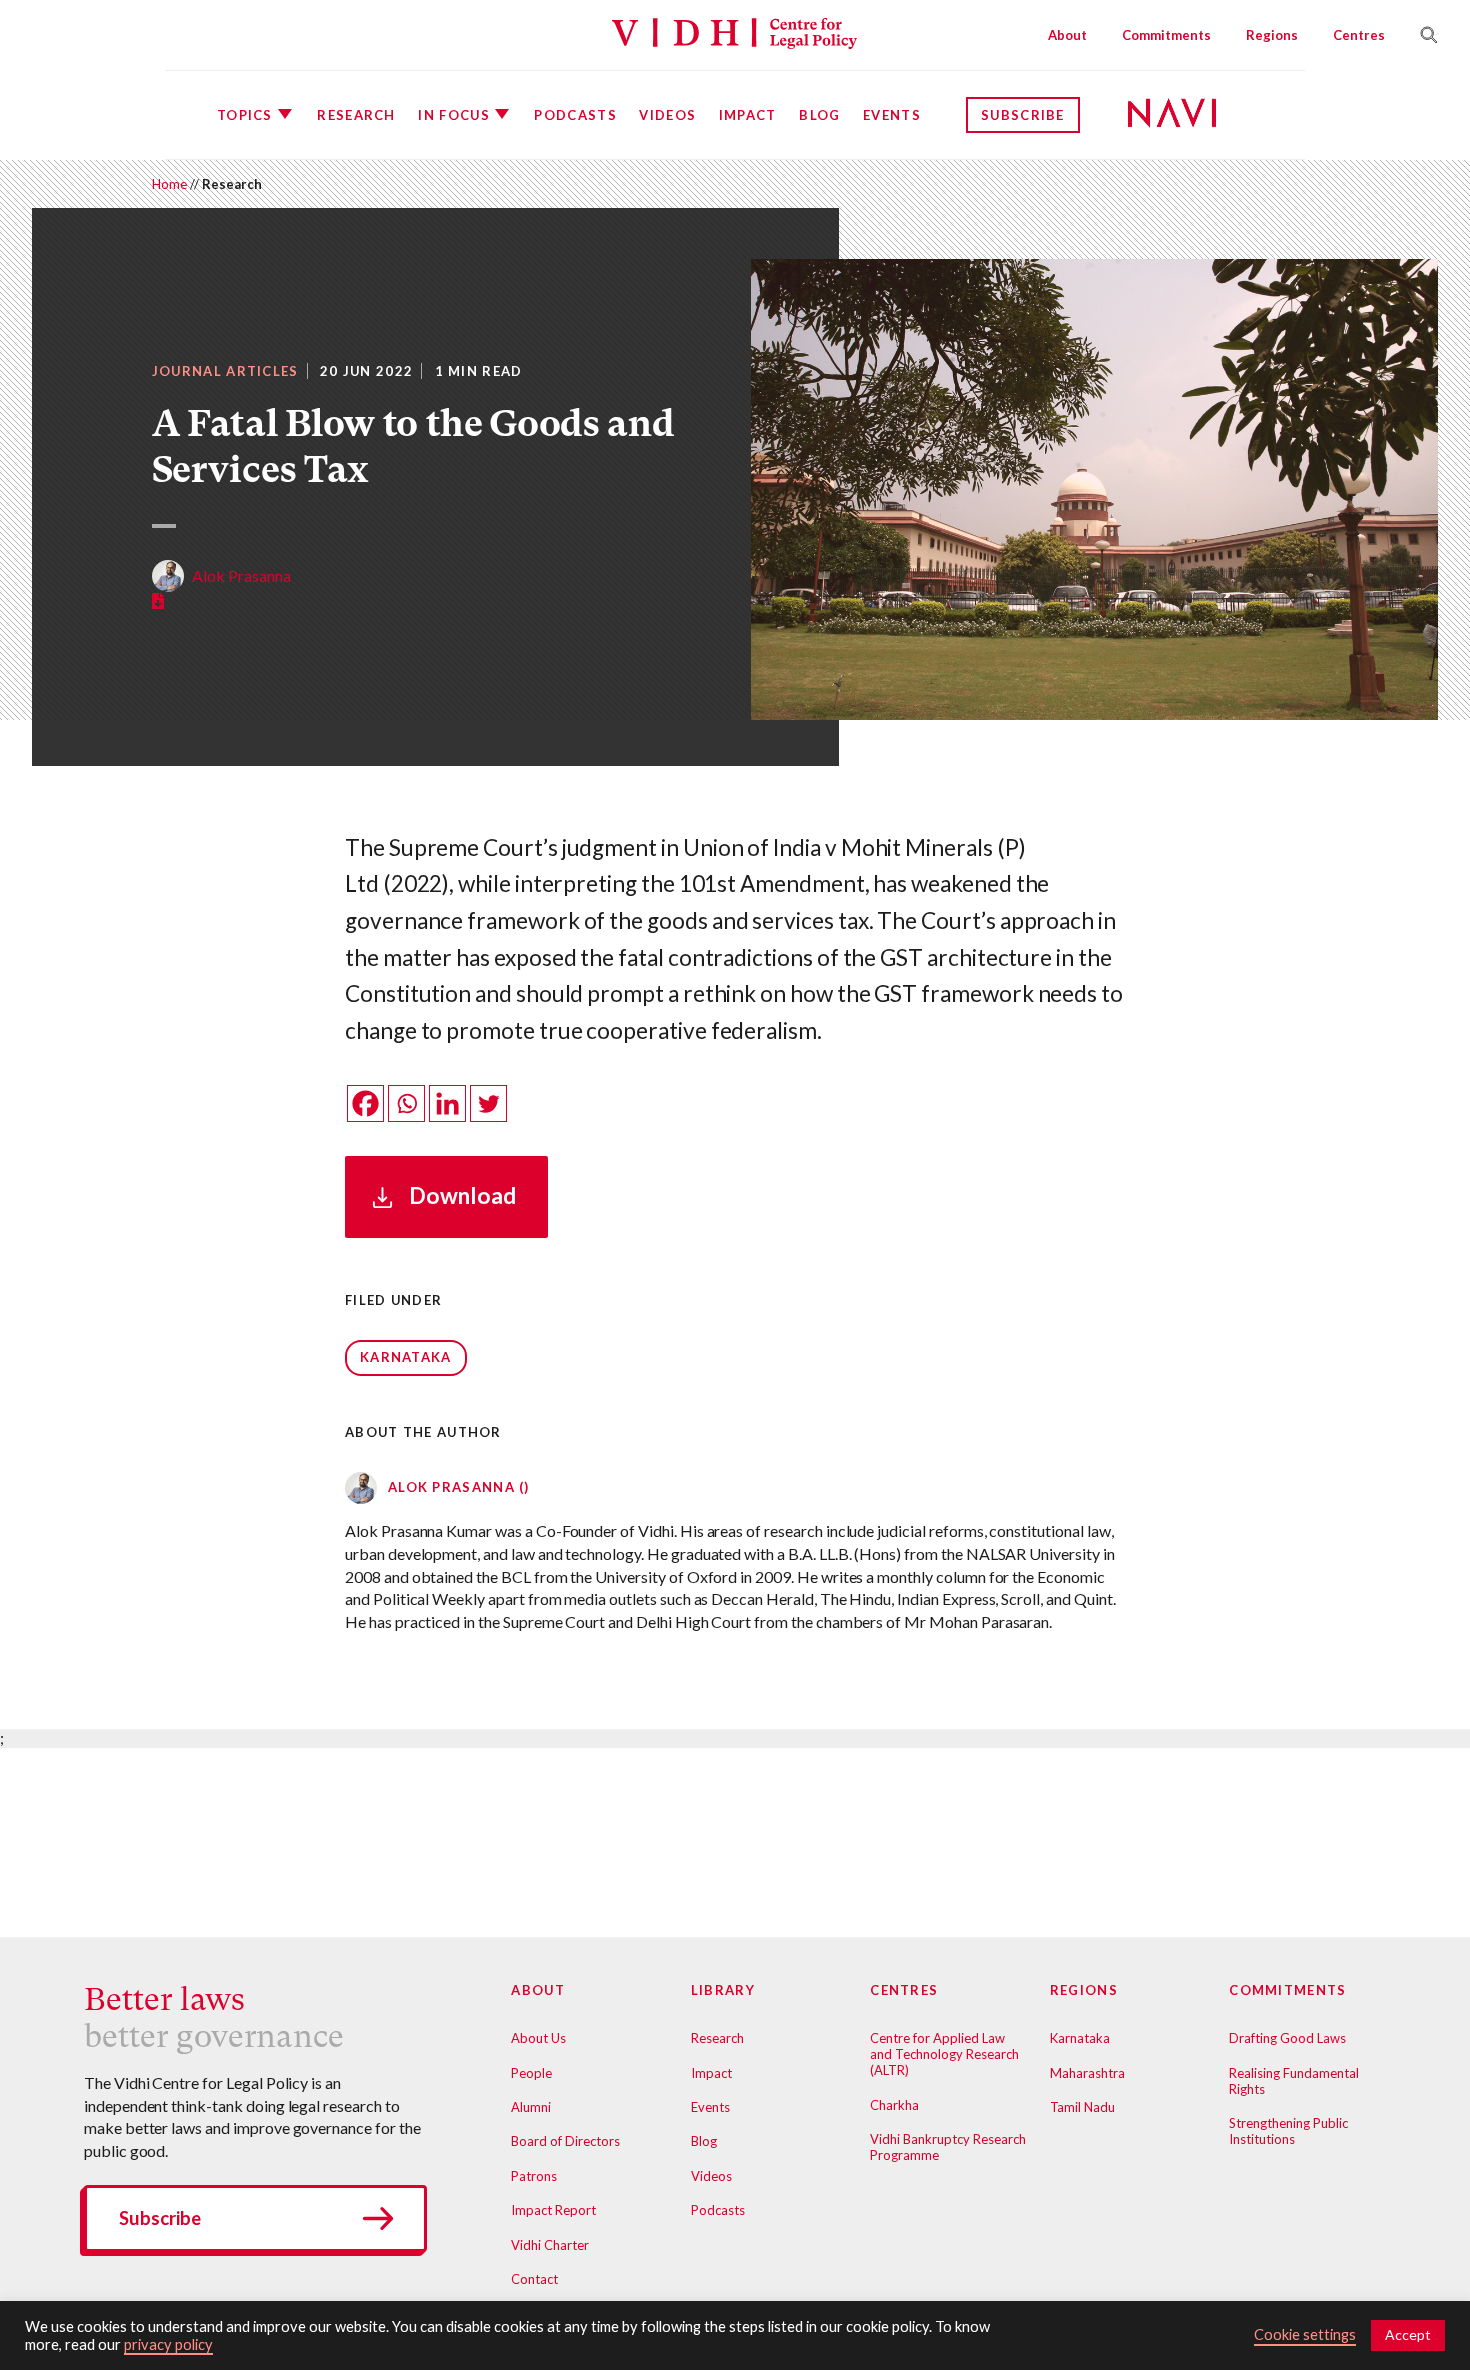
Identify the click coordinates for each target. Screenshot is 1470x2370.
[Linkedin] (447, 1103)
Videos (667, 115)
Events (892, 115)
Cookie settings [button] (1305, 2334)
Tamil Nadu (1082, 2107)
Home (169, 184)
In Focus (453, 115)
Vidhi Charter (550, 2245)
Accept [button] (1408, 2334)
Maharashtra (1087, 2073)
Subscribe (1023, 115)
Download (462, 1195)
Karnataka (406, 1357)
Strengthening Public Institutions (1288, 2131)
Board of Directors (565, 2141)
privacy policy (168, 2344)
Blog (819, 115)
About (1067, 35)
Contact (534, 2279)
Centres (1359, 35)
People (531, 2073)
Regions (1272, 35)
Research (356, 115)
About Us (538, 2038)
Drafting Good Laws (1287, 2038)
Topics (245, 115)
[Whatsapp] (406, 1103)
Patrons (534, 2176)
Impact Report (553, 2210)
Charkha (894, 2105)
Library (723, 1990)
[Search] (1421, 35)
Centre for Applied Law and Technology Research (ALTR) (944, 2054)
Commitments (1166, 35)
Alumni (531, 2107)
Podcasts (575, 115)
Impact (748, 115)
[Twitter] (488, 1103)
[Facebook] (365, 1103)
